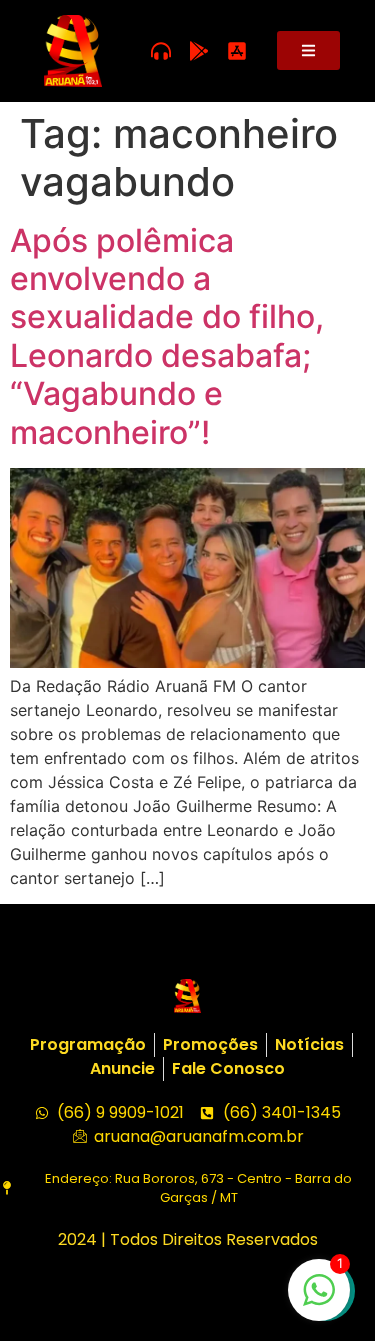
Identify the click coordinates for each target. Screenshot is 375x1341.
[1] (319, 1300)
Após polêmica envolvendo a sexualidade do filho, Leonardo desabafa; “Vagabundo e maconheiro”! (167, 336)
